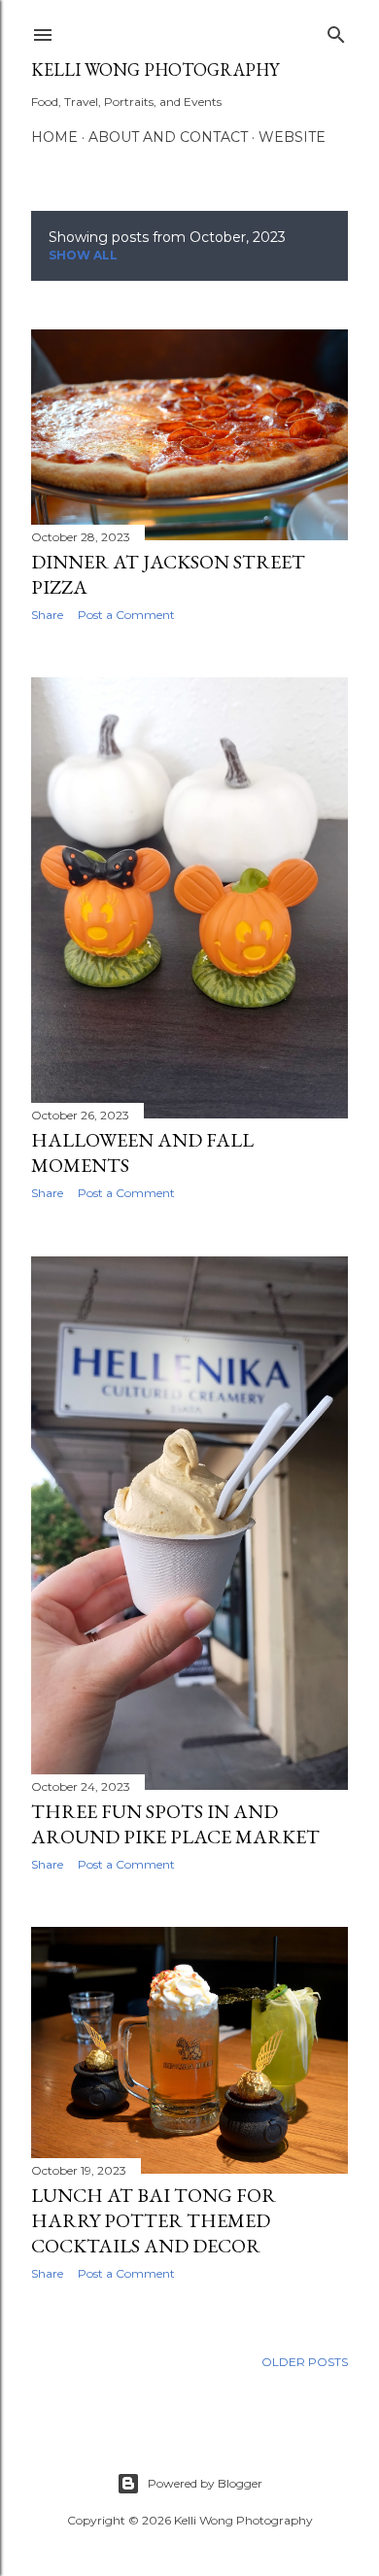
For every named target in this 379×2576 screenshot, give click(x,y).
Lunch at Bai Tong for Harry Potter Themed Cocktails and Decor (154, 2220)
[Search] (336, 31)
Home (54, 137)
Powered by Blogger (205, 2483)
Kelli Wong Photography (155, 69)
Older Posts (305, 2362)
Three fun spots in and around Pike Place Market (175, 1824)
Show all (83, 255)
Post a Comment (126, 615)
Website (292, 137)
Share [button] (47, 615)
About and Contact (168, 137)
